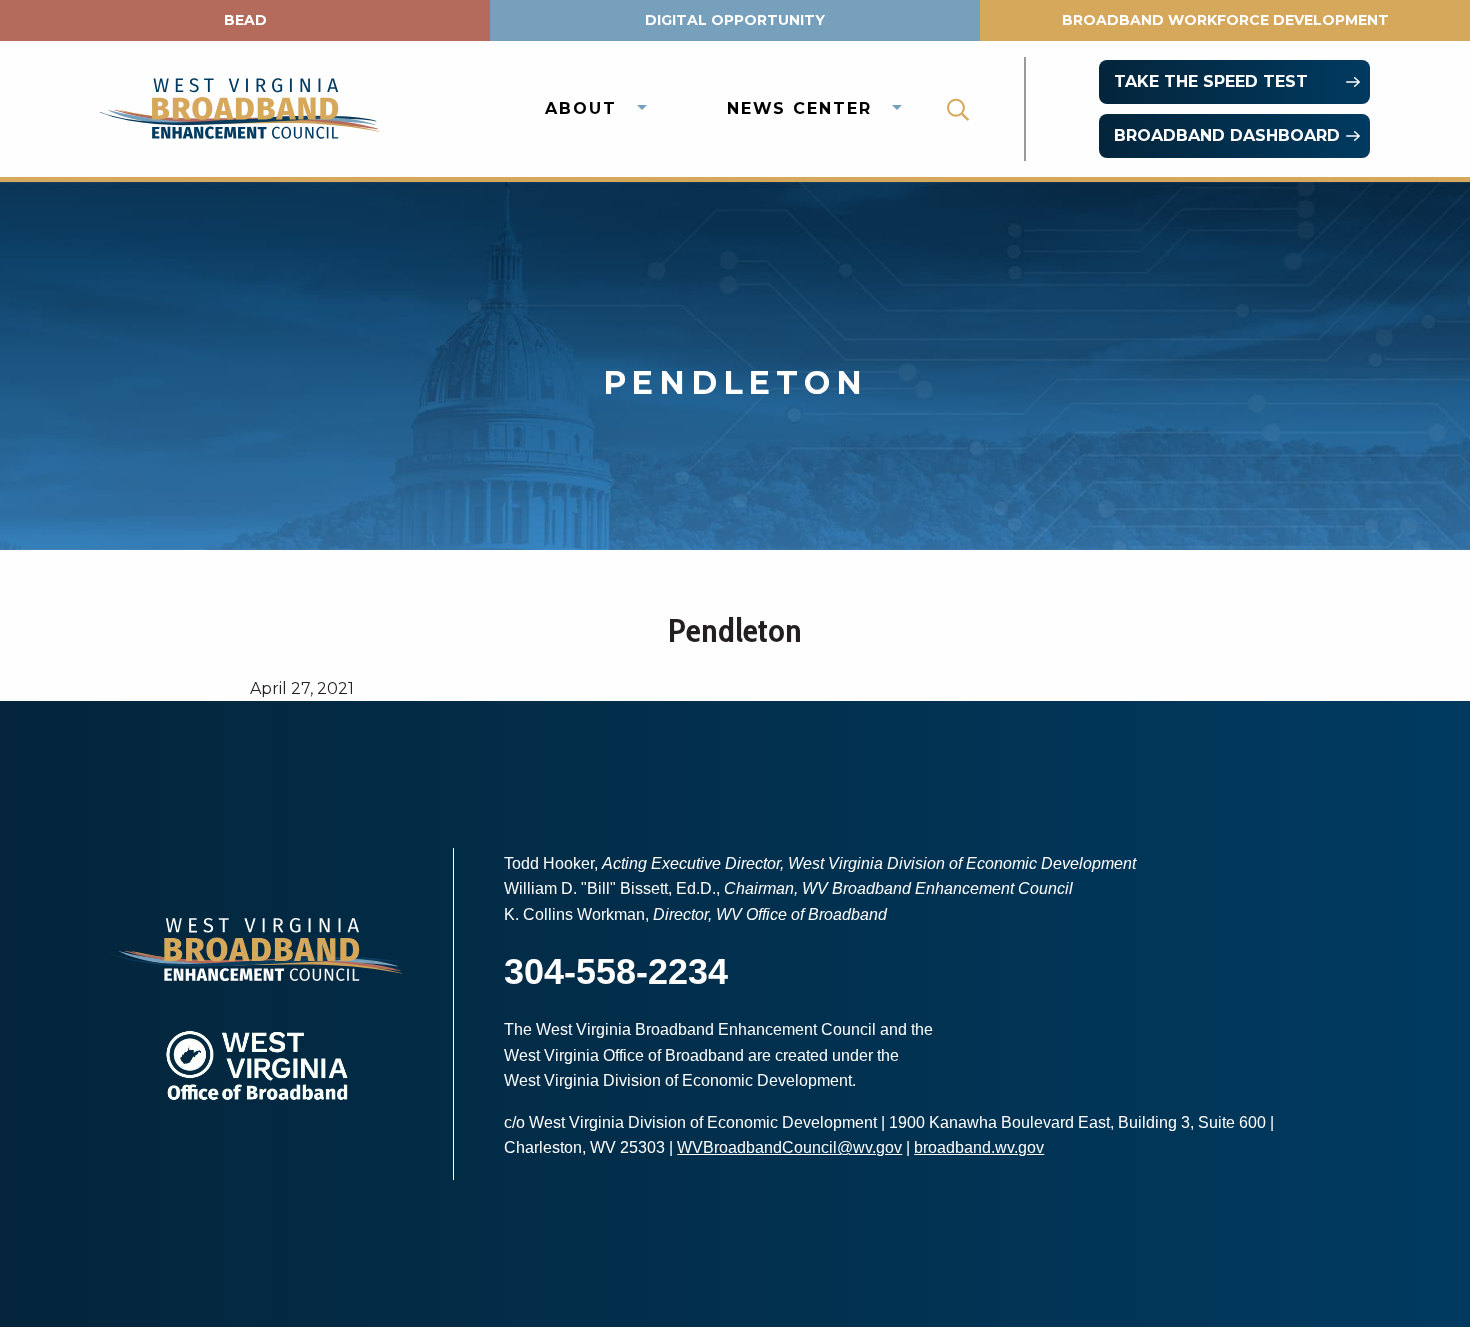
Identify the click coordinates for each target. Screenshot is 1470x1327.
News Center (799, 108)
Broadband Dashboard (1227, 135)
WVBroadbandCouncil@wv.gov (789, 1147)
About (581, 108)
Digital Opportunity (735, 20)
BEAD (245, 20)
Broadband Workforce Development (1225, 20)
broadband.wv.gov (979, 1147)
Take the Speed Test (1211, 81)
